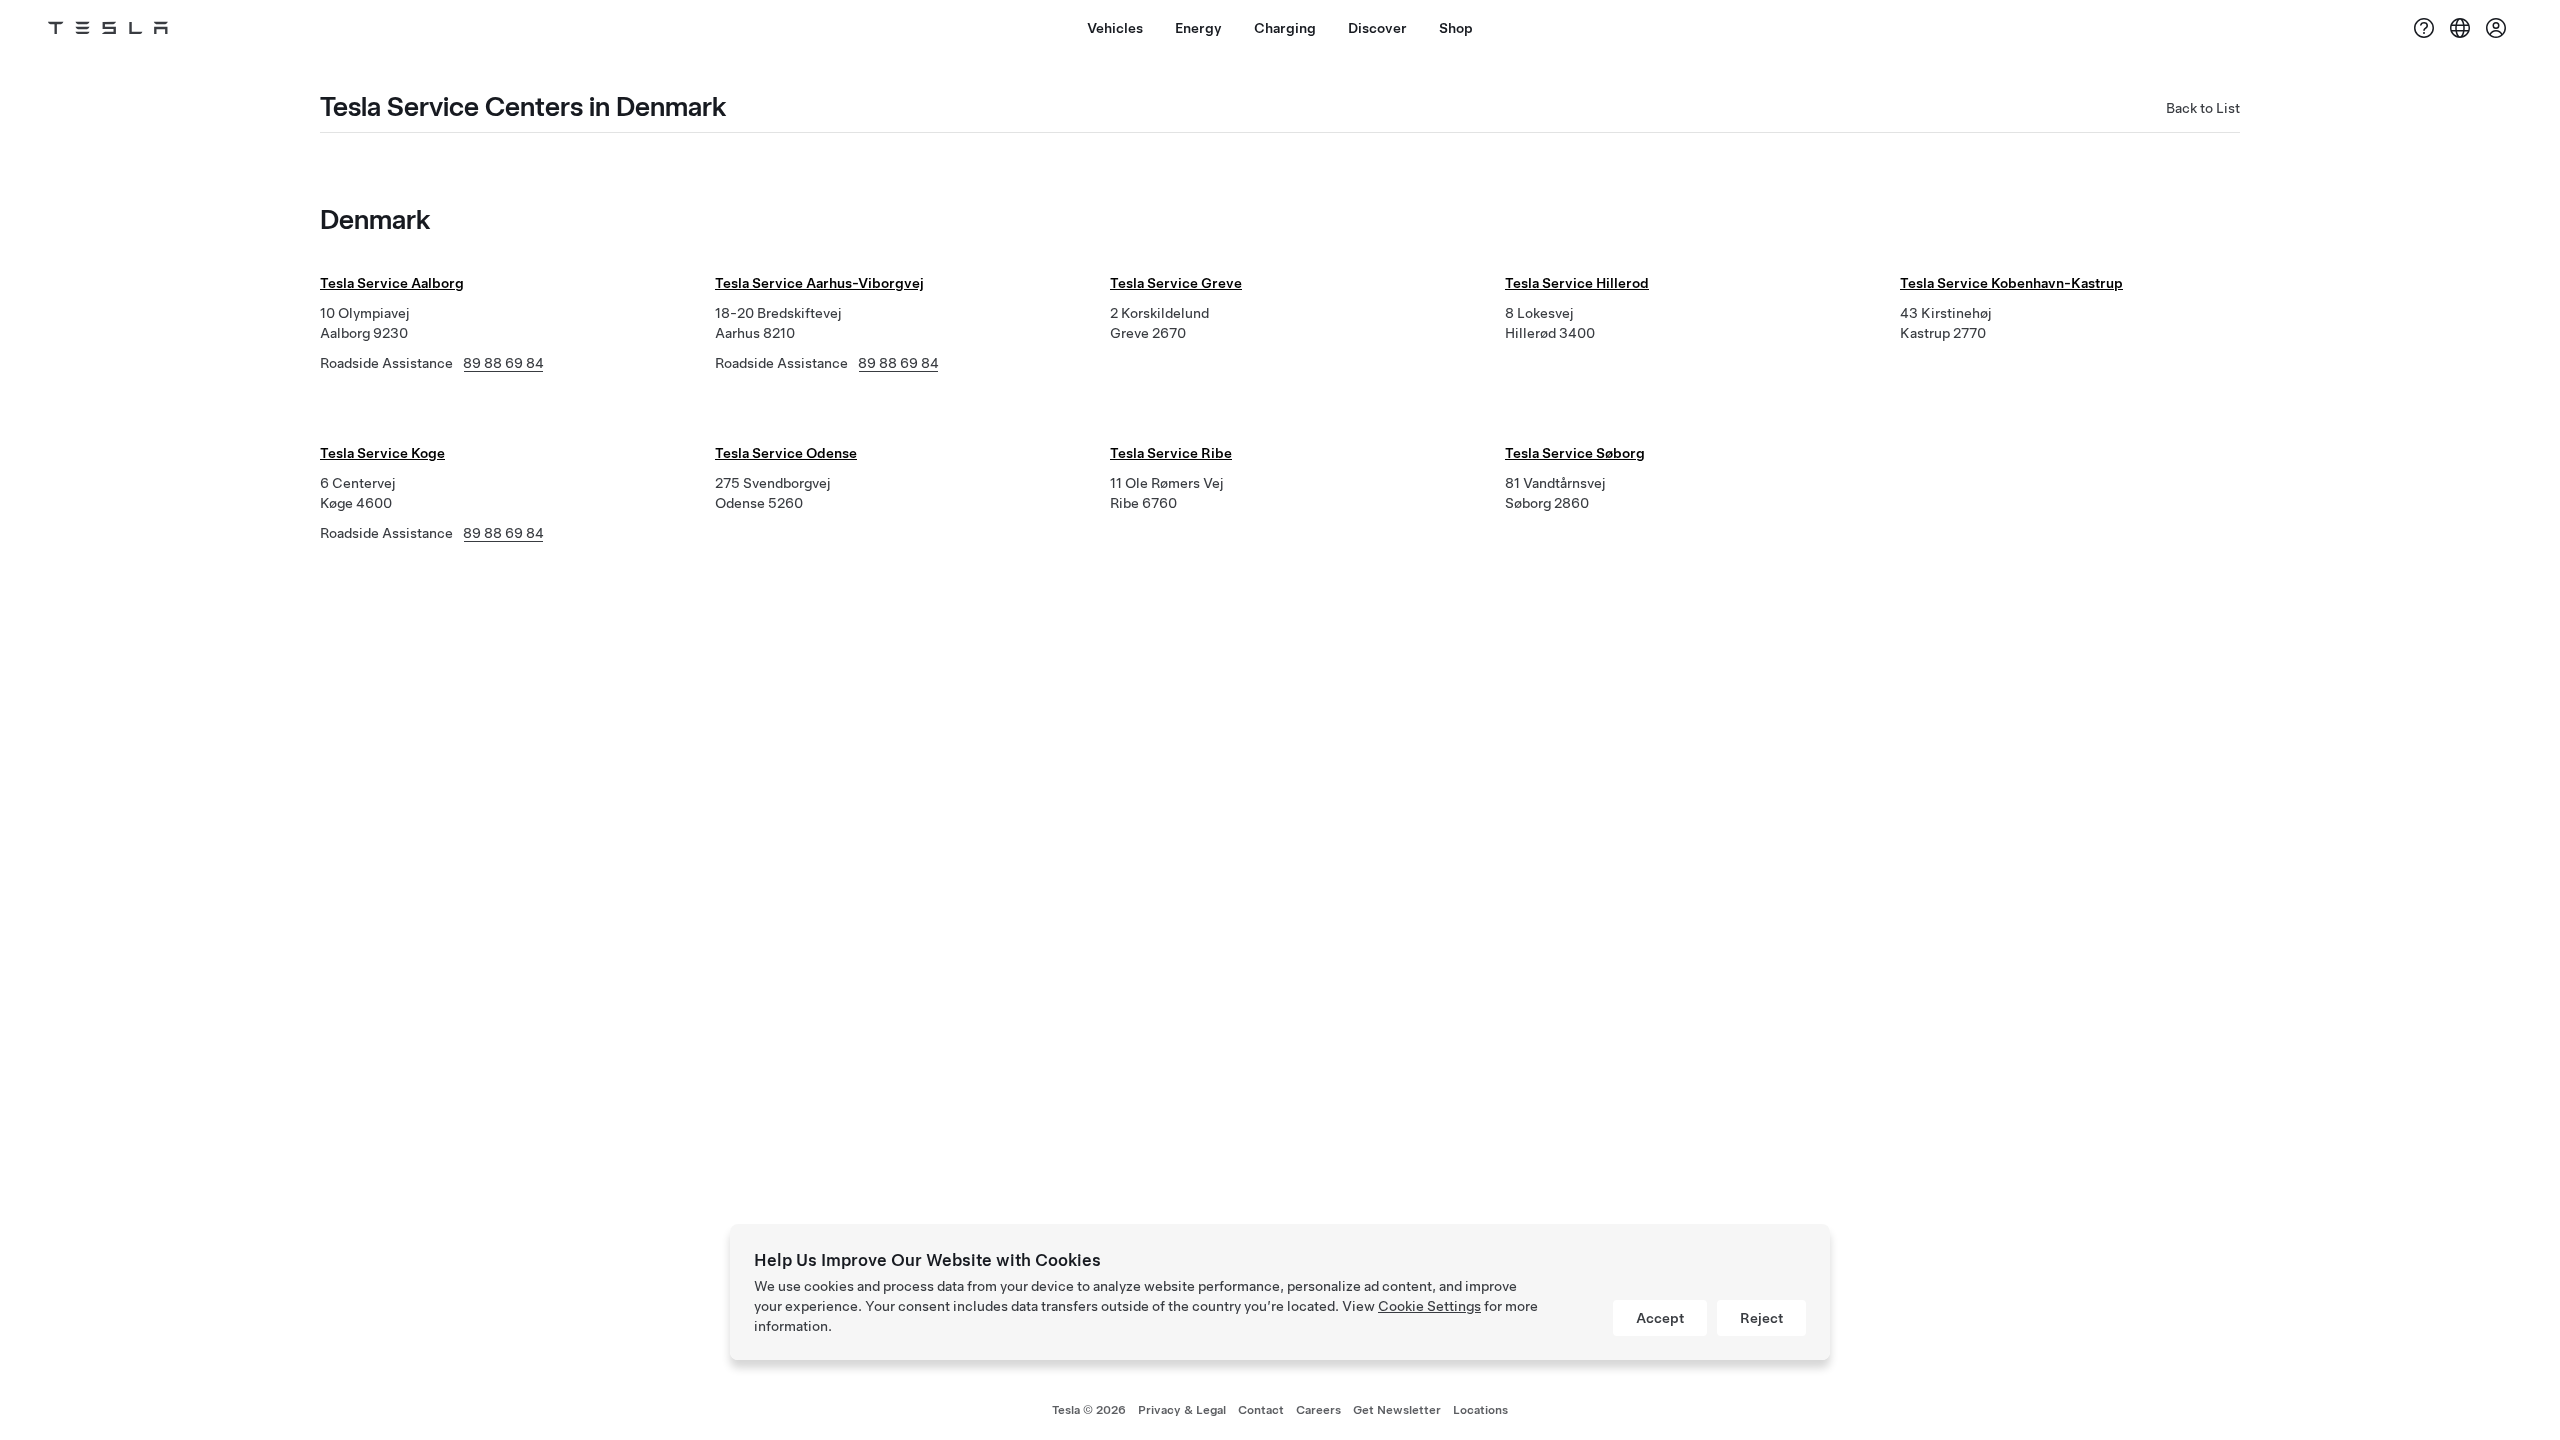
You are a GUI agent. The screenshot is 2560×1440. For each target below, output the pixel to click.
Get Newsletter (1397, 1410)
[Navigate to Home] (108, 28)
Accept (1660, 1318)
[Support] (2424, 28)
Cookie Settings (1429, 1306)
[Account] (2496, 28)
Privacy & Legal (1182, 1410)
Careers (1318, 1410)
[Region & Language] (2460, 28)
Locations (1480, 1410)
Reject (1761, 1318)
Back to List (2203, 108)
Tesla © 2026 (1089, 1410)
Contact (1261, 1410)
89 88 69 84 (503, 363)
